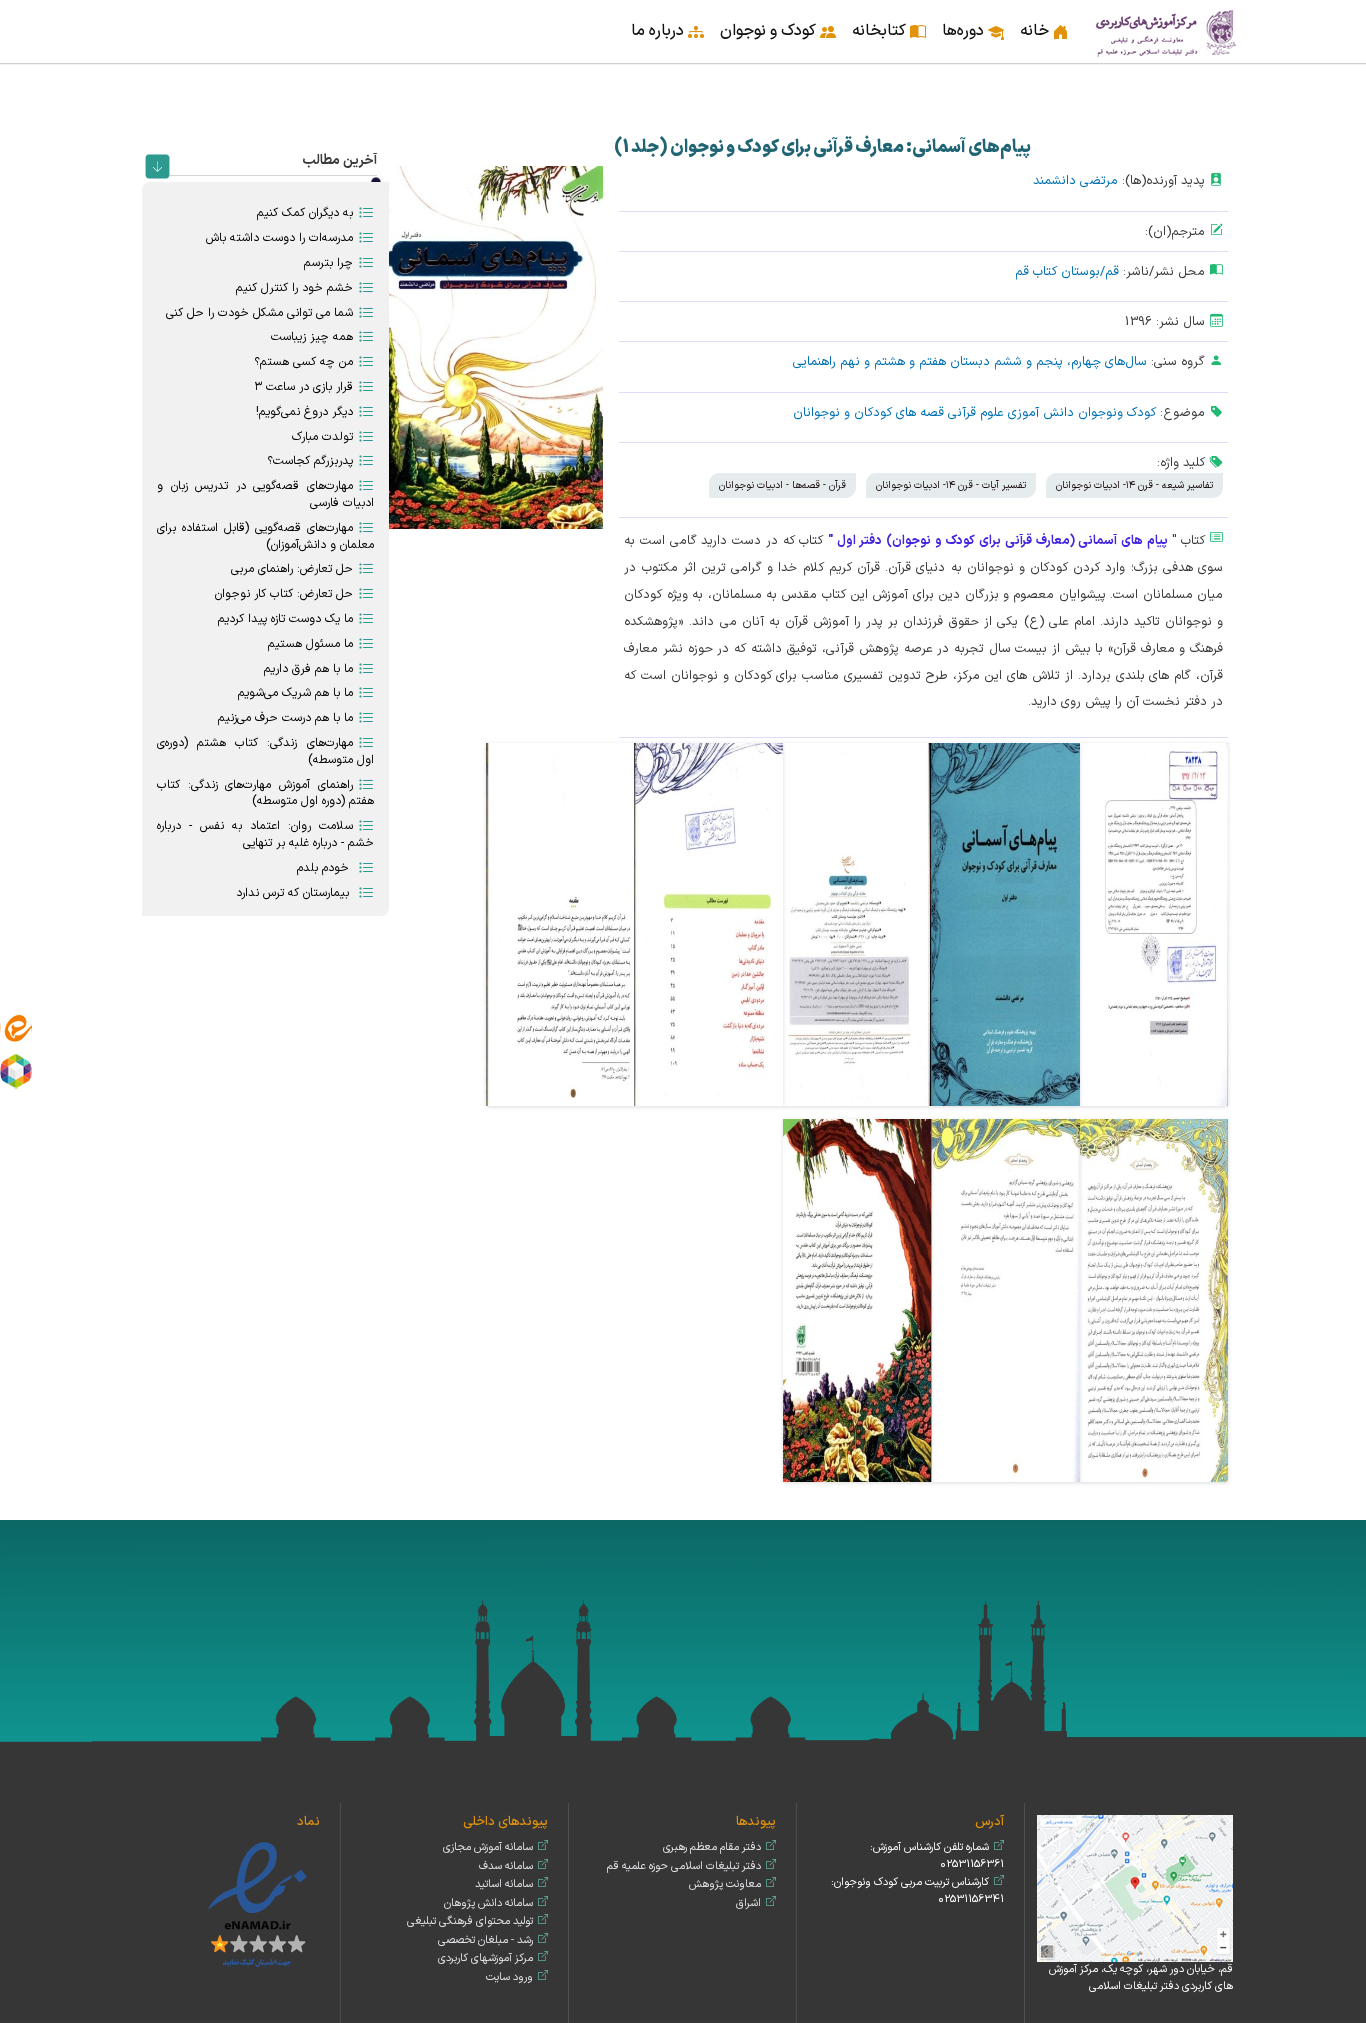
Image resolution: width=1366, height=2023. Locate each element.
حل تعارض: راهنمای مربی (292, 569)
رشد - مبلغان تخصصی (485, 1940)
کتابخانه (879, 31)
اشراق (748, 1903)
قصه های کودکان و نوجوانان (868, 412)
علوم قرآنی (976, 412)
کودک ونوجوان (1117, 412)
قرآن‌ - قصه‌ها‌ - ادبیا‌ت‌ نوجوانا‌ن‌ (782, 485)
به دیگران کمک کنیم (305, 213)
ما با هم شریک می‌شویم (295, 693)
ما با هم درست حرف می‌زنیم (285, 718)
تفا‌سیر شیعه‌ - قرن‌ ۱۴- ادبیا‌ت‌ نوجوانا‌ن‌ (1134, 485)
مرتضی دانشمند (1075, 180)
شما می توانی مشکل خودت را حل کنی (259, 313)
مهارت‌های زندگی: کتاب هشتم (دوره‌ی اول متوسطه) (265, 751)
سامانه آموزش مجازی (488, 1847)
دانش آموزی (1041, 412)
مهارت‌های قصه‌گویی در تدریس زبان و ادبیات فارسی (265, 494)
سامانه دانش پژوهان (488, 1903)
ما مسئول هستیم (310, 644)
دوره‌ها (963, 31)
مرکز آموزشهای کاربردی (485, 1958)
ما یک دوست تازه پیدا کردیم (285, 619)
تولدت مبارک (322, 437)
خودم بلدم (325, 868)
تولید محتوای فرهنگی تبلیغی (470, 1921)
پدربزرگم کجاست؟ (310, 461)
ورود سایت (509, 1977)
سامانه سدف (506, 1866)
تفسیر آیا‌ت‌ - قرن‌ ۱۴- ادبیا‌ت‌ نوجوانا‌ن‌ (951, 485)
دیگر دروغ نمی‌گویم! (304, 412)
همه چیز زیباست (312, 337)
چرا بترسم (328, 263)
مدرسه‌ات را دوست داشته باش (279, 238)
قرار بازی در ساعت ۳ (303, 387)
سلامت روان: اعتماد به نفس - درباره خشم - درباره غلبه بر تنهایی (265, 834)
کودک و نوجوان (768, 31)
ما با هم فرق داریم (308, 669)
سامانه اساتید (504, 1884)
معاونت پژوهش (725, 1884)
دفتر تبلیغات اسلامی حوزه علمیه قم (684, 1866)
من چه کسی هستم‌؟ (303, 362)
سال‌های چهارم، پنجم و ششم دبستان (1048, 361)
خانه (1034, 31)
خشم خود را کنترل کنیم (294, 288)
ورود (144, 18)
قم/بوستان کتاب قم (1067, 271)
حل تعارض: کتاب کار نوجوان (284, 594)
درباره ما (657, 31)
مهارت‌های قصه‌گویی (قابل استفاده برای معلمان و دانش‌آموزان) (265, 536)
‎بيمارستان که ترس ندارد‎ (294, 893)
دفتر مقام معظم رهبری (712, 1847)
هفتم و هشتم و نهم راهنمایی (869, 361)
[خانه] (1167, 31)
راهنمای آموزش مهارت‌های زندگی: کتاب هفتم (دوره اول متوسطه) (265, 793)
